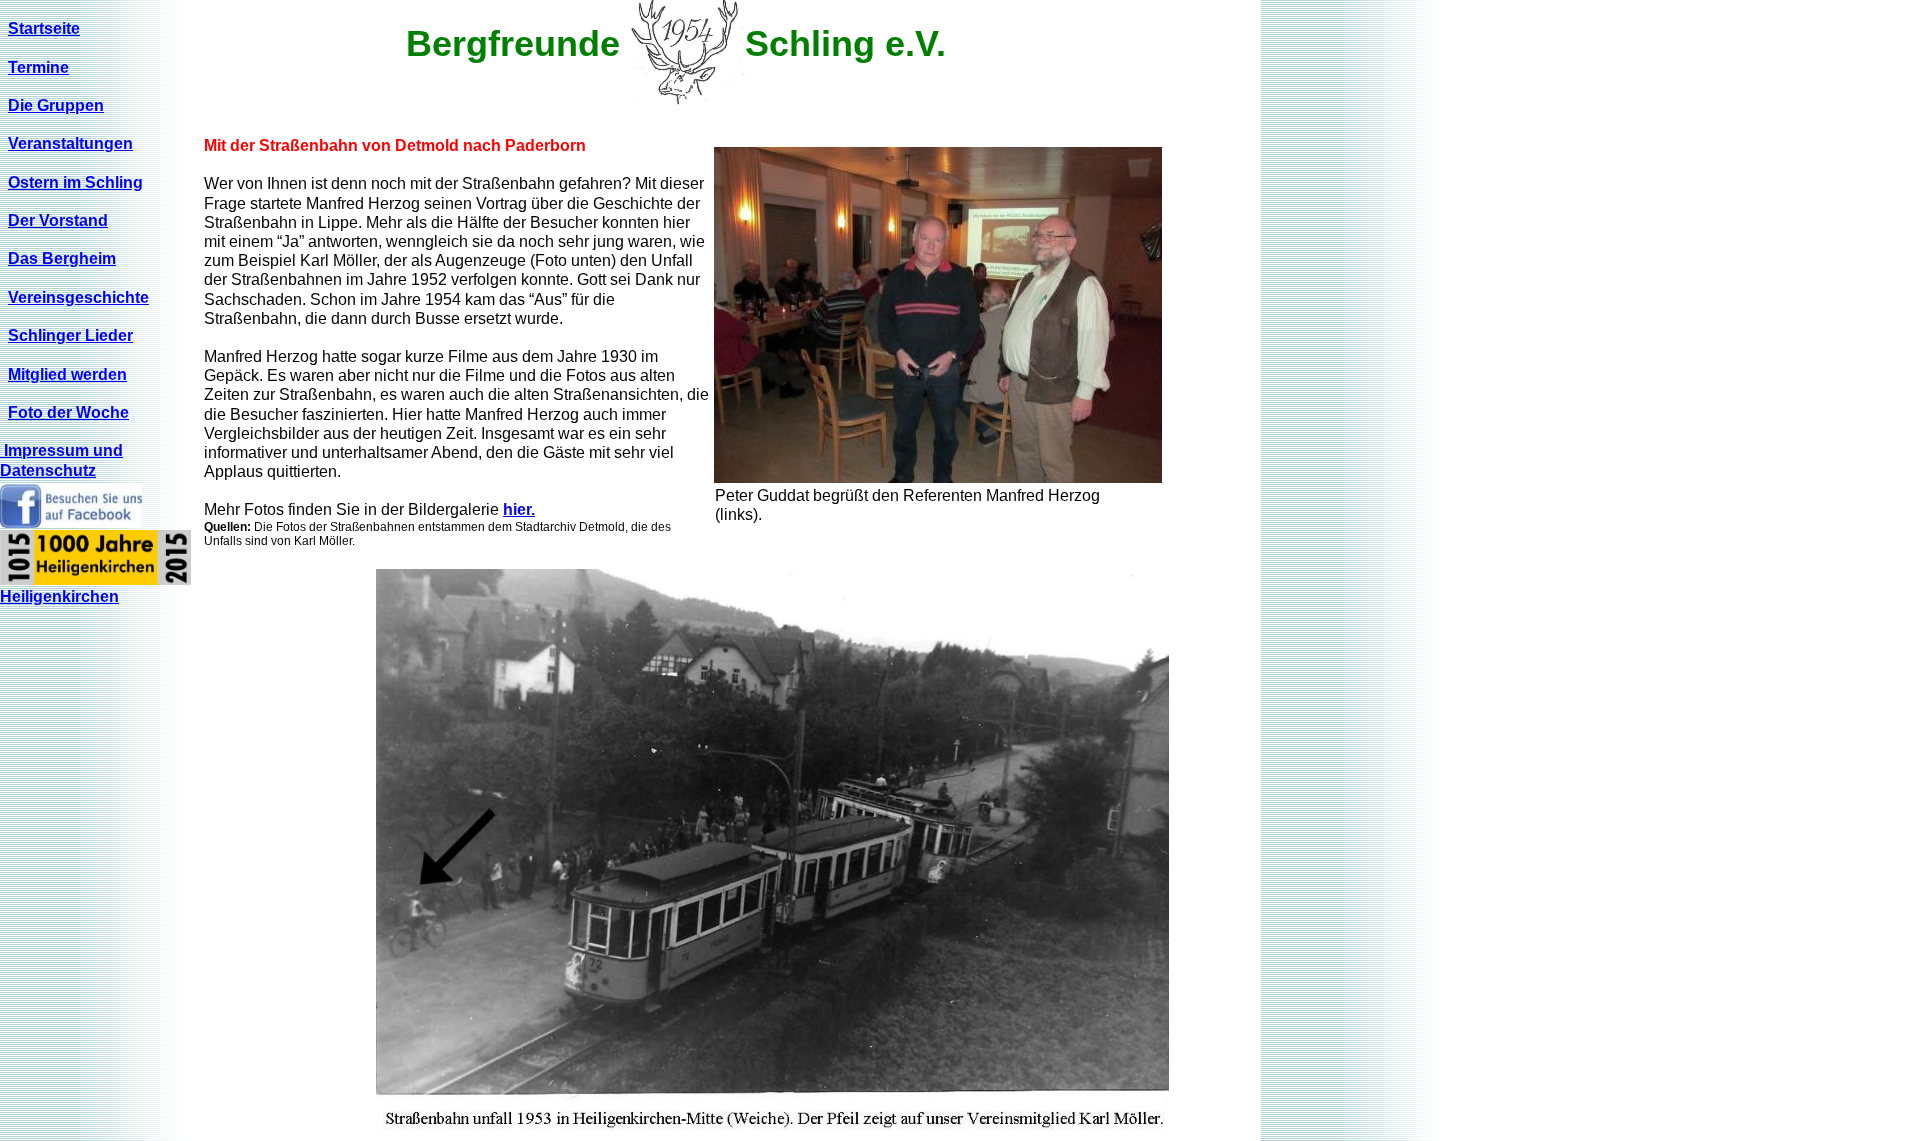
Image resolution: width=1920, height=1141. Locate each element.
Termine (38, 67)
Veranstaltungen (70, 143)
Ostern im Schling (75, 182)
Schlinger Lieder (70, 335)
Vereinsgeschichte (78, 297)
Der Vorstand (58, 220)
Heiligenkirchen (59, 596)
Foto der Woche (68, 412)
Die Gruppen (56, 105)
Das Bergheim (62, 258)
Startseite (44, 28)
